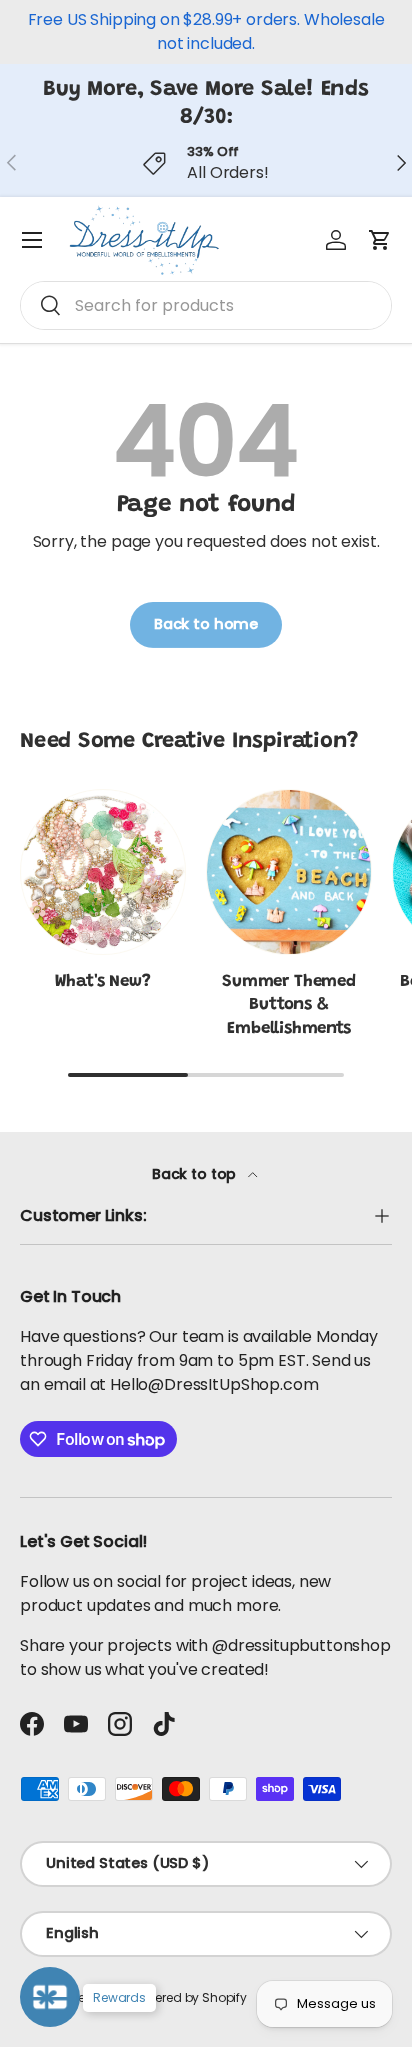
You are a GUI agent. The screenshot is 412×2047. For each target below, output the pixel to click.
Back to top (196, 1174)
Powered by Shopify (189, 1997)
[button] (380, 240)
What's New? (102, 982)
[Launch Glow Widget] (50, 1997)
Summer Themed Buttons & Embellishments (289, 1006)
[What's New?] (103, 872)
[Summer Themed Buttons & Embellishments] (289, 872)
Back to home (206, 624)
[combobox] (206, 305)
